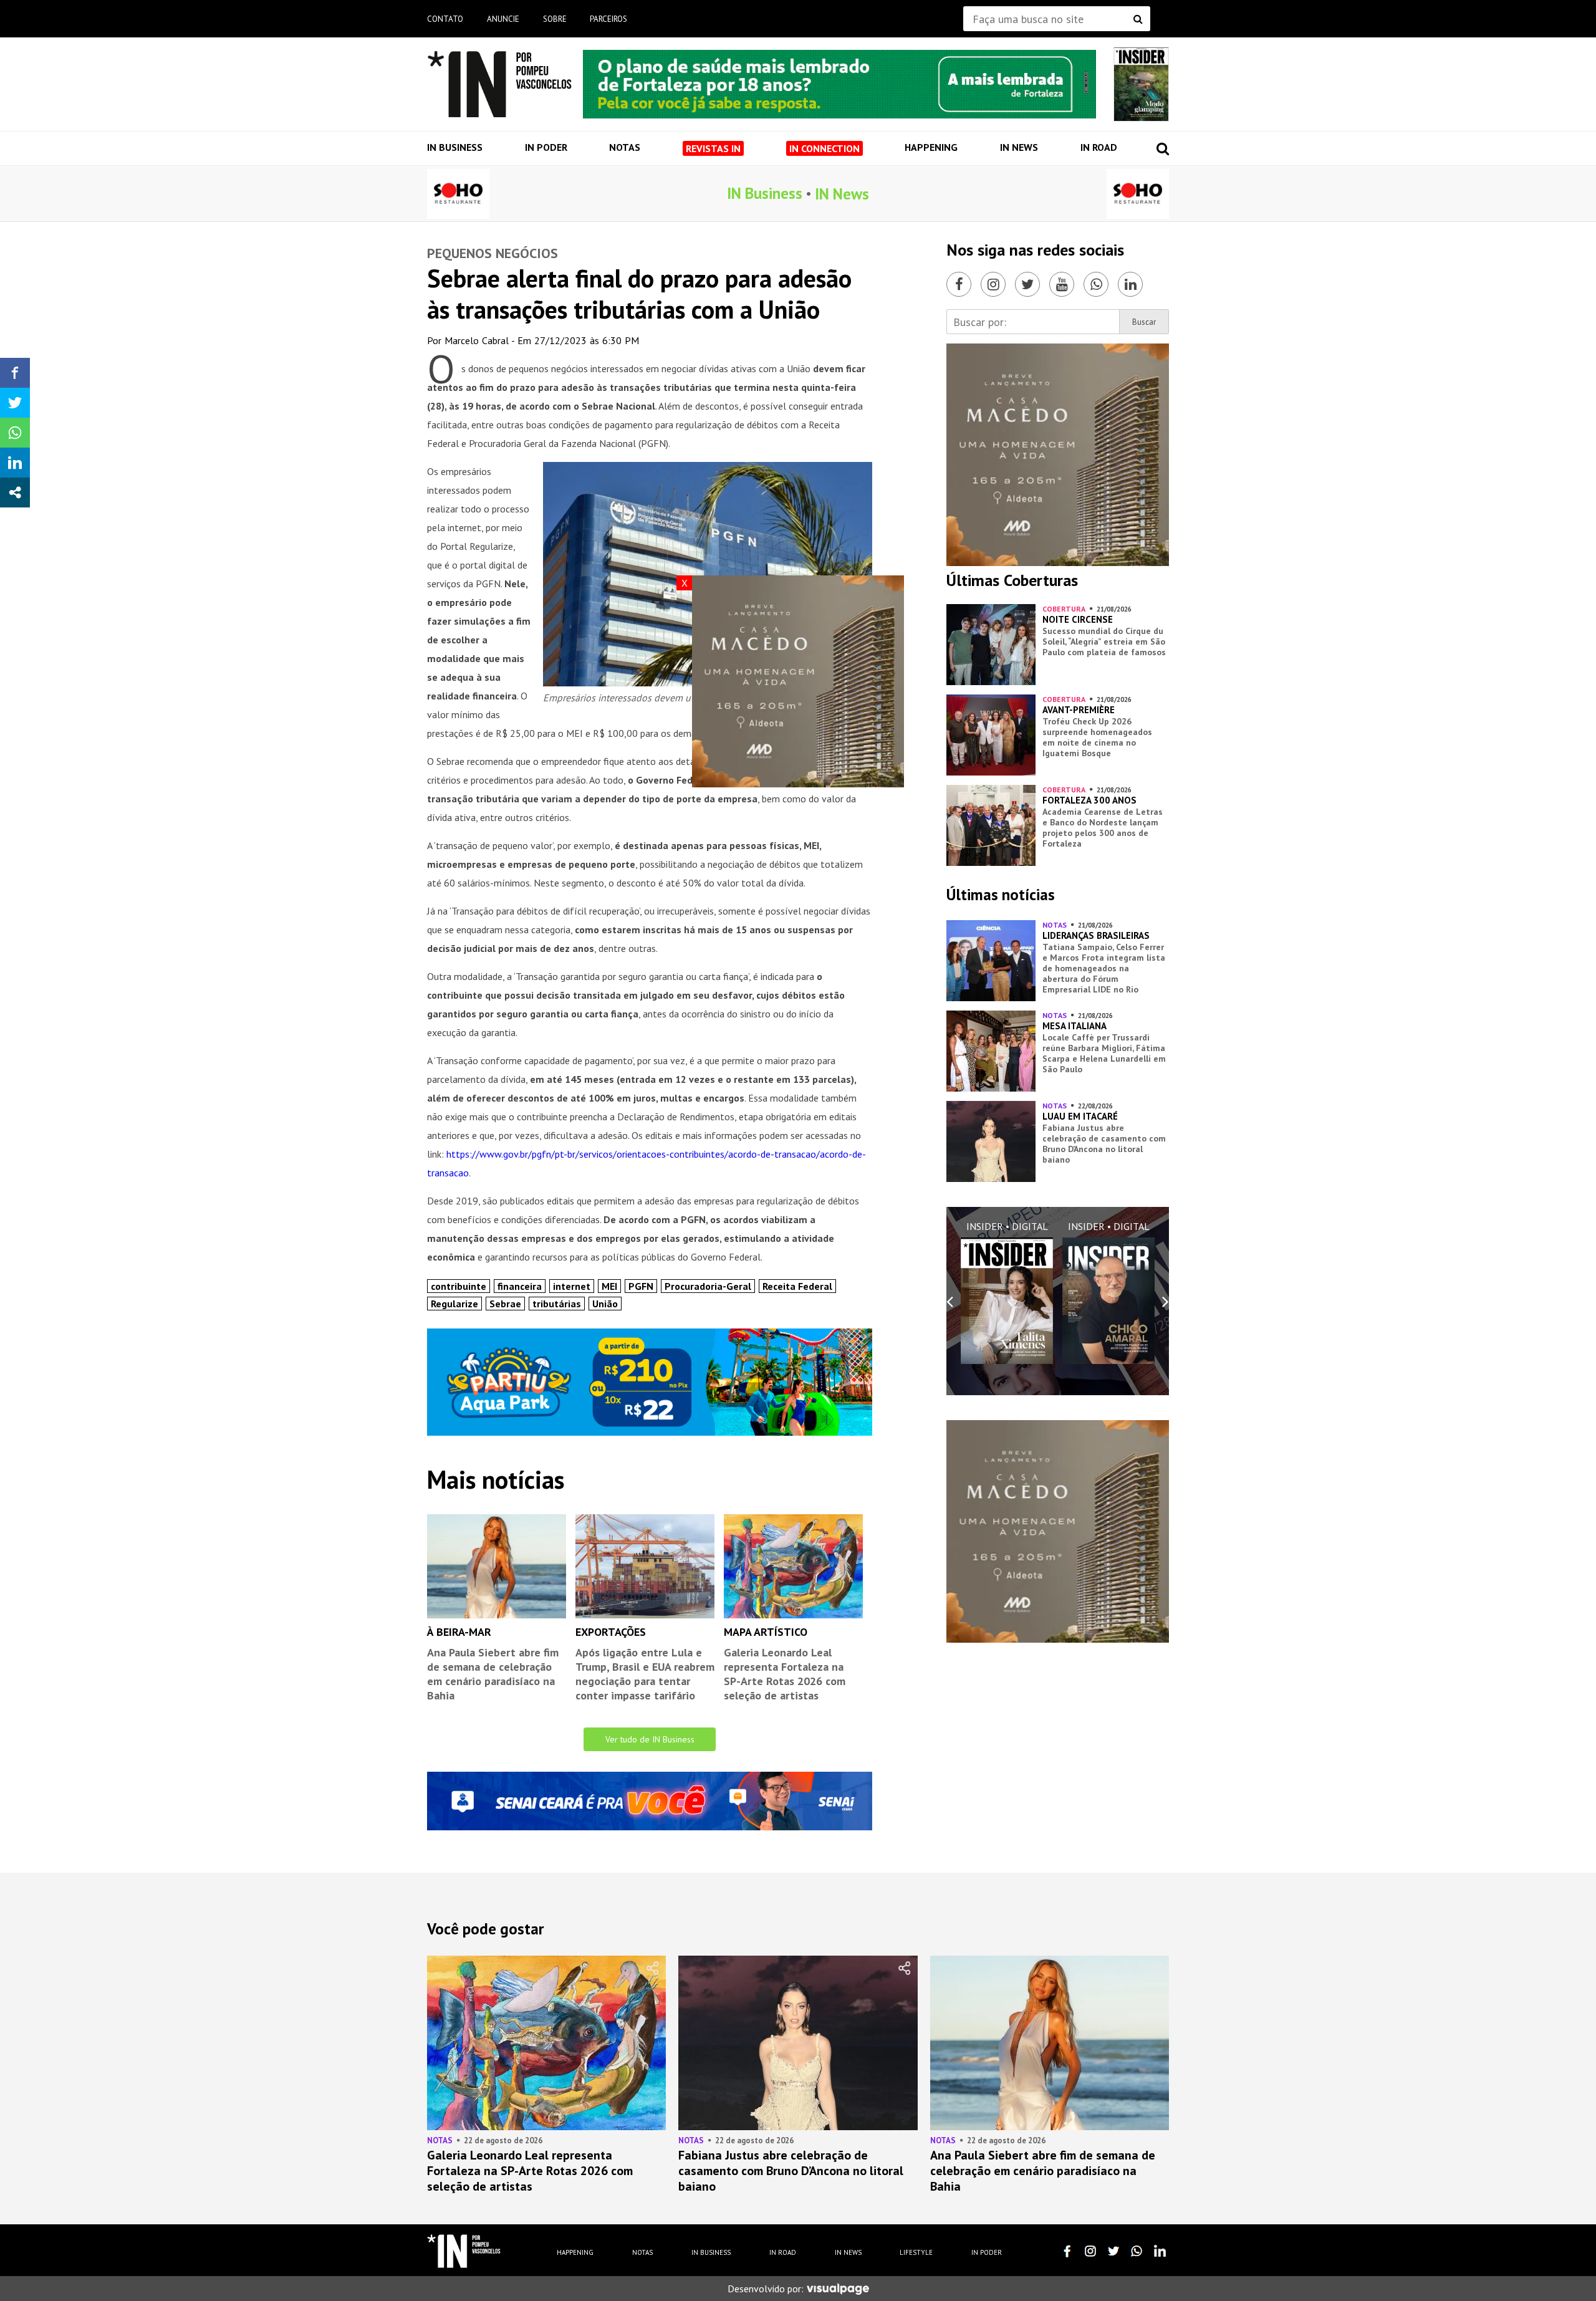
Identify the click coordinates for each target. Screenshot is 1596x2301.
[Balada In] (464, 2251)
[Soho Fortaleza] (458, 194)
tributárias (557, 1304)
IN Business (455, 147)
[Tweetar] (15, 403)
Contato (445, 19)
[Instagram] (993, 284)
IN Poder (546, 147)
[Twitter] (1027, 284)
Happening (931, 147)
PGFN (641, 1286)
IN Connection (824, 148)
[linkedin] (1160, 2251)
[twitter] (1113, 2251)
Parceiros (608, 19)
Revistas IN (713, 148)
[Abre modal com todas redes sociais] (15, 492)
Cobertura (1064, 609)
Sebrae (505, 1304)
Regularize (454, 1304)
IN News (1019, 147)
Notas (625, 147)
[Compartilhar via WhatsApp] (15, 433)
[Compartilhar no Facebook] (15, 373)
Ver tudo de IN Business (650, 1739)
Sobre (555, 19)
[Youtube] (1062, 284)
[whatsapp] (1137, 2251)
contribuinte (459, 1286)
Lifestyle (916, 2252)
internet (572, 1286)
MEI (609, 1286)
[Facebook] (959, 284)
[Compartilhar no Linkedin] (15, 463)
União (605, 1304)
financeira (520, 1286)
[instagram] (1090, 2251)
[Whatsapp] (1096, 284)
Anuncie (503, 19)
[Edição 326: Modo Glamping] (1141, 84)
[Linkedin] (1130, 284)
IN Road (1099, 147)
